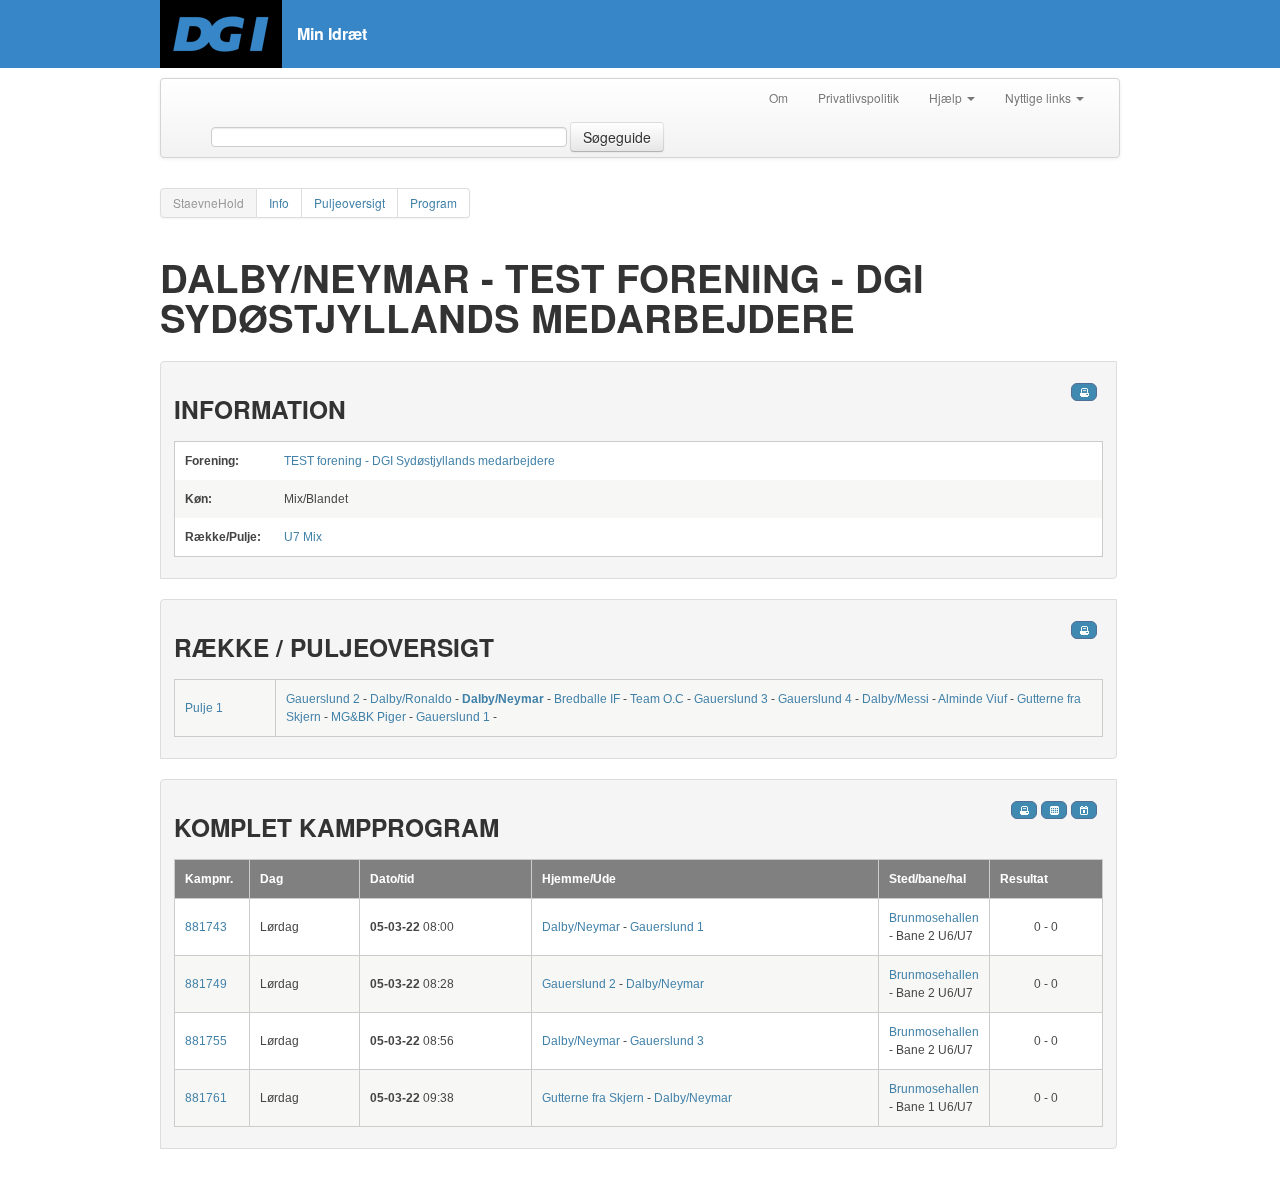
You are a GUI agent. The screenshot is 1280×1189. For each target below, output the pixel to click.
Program (433, 202)
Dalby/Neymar (503, 699)
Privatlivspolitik (858, 97)
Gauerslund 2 (323, 699)
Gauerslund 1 (453, 717)
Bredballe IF (587, 699)
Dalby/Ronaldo (411, 699)
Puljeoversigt (349, 202)
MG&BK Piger (368, 717)
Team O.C (657, 699)
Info (279, 202)
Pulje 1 (204, 708)
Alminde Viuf (972, 699)
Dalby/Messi (895, 699)
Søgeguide (617, 137)
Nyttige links (1039, 97)
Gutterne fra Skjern (593, 1098)
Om (778, 97)
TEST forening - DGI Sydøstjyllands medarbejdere (419, 461)
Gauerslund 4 (815, 699)
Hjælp (947, 97)
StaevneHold (208, 202)
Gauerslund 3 (731, 699)
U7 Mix (303, 537)
